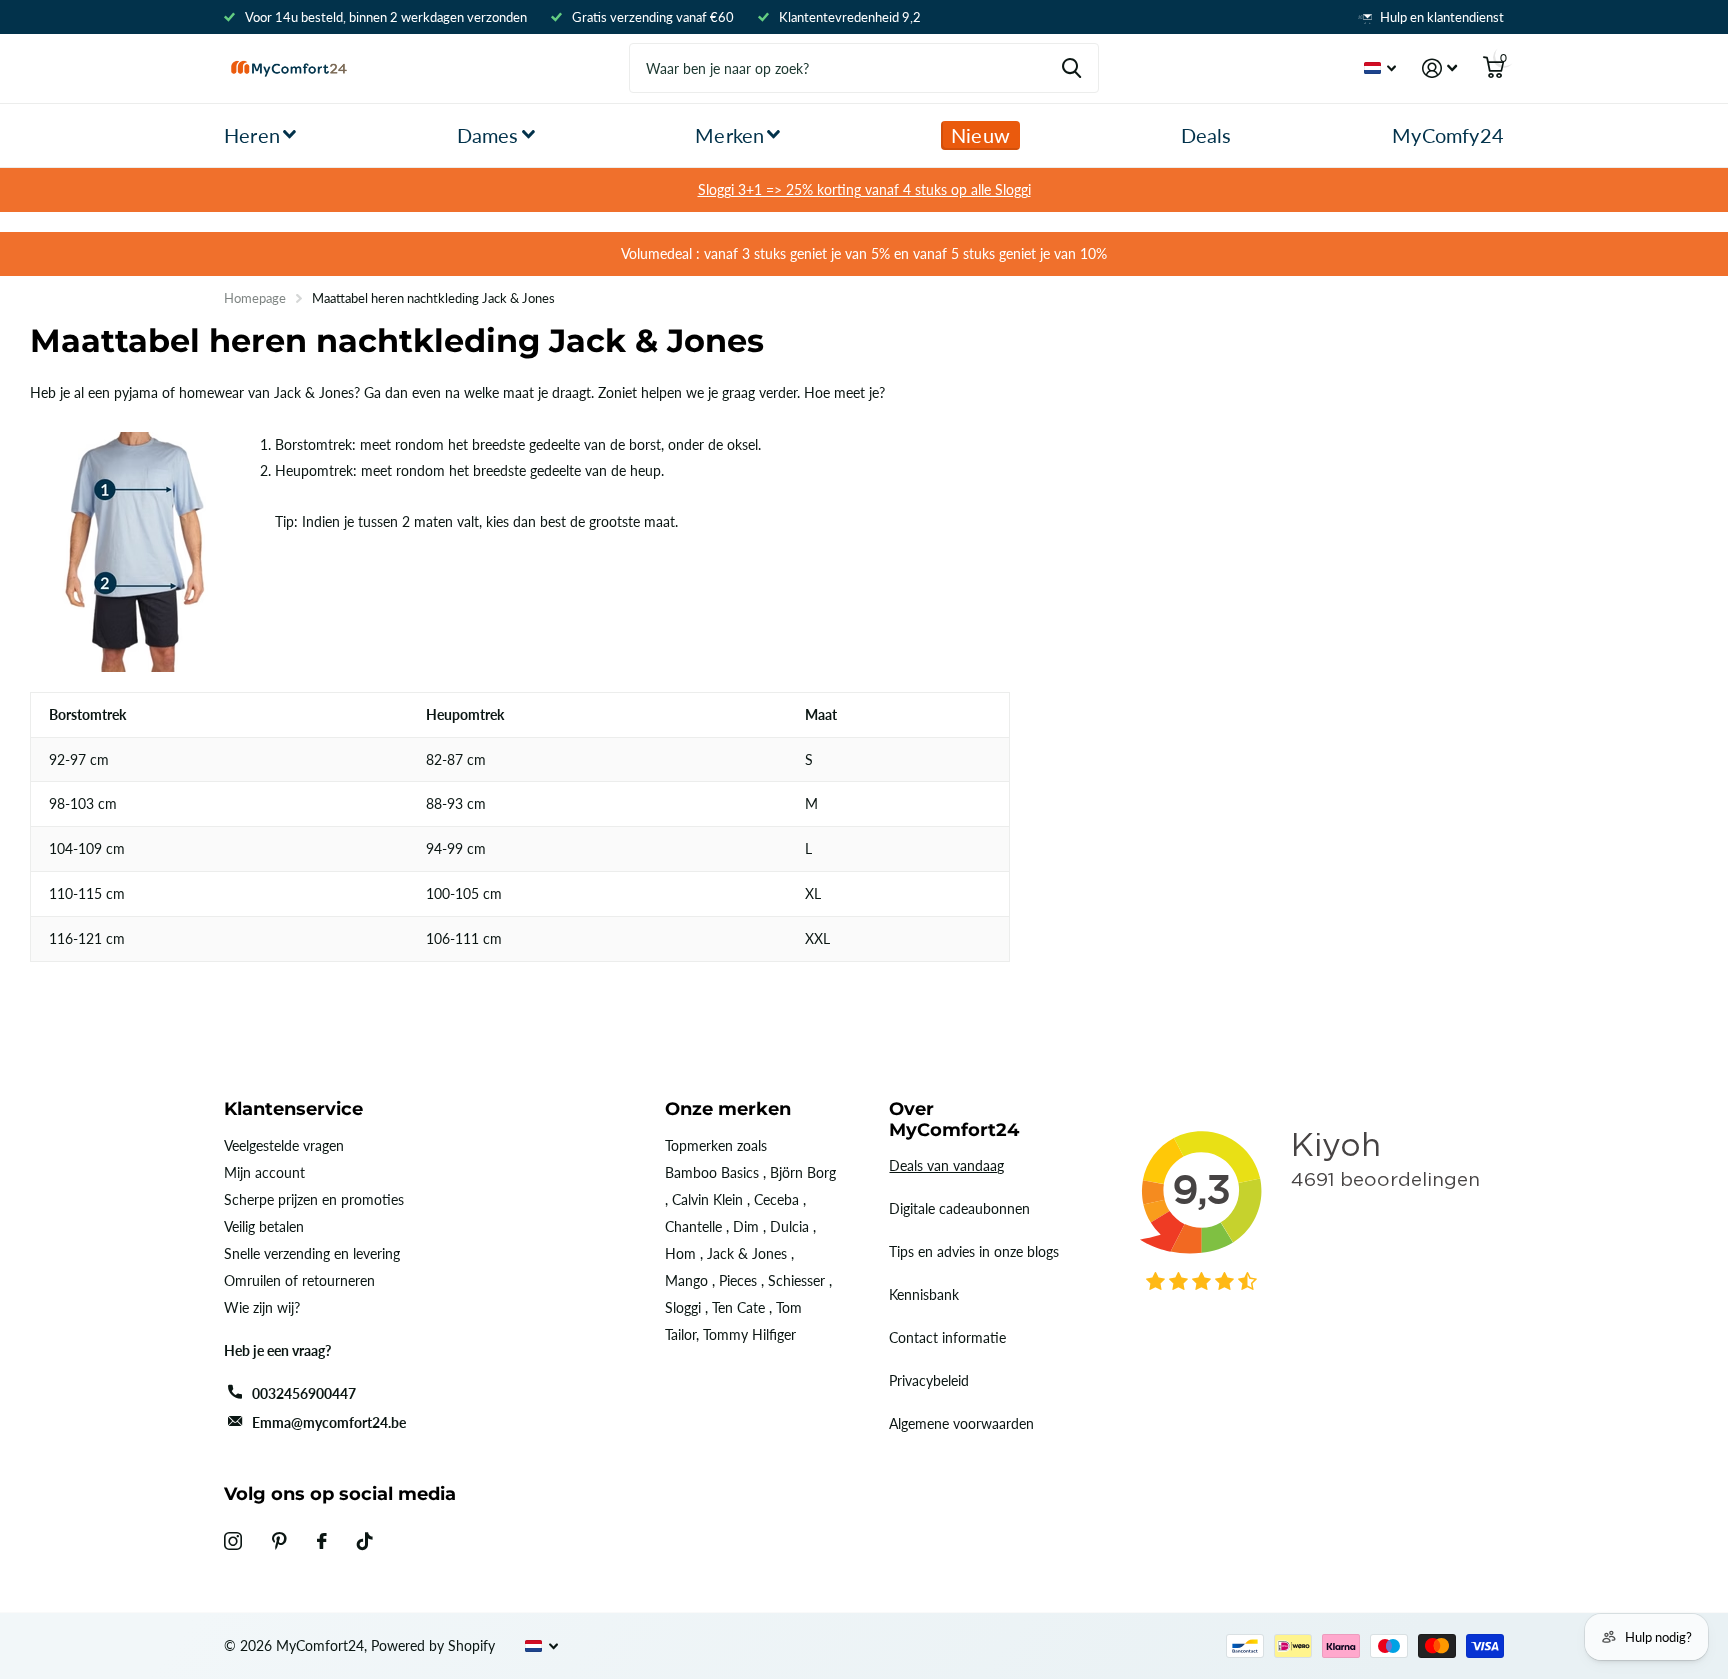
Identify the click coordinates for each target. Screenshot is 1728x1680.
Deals (1206, 135)
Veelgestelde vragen (284, 1145)
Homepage (255, 298)
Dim (746, 1226)
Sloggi (683, 1307)
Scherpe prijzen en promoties (314, 1199)
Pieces (738, 1280)
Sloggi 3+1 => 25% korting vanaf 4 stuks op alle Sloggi (864, 189)
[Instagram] (233, 1541)
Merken (729, 135)
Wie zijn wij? (262, 1307)
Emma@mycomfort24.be (329, 1422)
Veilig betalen (264, 1226)
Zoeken (1071, 68)
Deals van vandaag (946, 1165)
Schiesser (796, 1280)
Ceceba (776, 1199)
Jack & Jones (747, 1253)
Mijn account (264, 1172)
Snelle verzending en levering (312, 1253)
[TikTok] (365, 1541)
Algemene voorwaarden (961, 1423)
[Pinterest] (279, 1541)
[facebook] (322, 1541)
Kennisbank (924, 1294)
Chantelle (693, 1226)
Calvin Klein (707, 1199)
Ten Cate (738, 1307)
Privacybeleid (929, 1380)
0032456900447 (304, 1393)
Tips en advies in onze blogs (974, 1251)
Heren (252, 135)
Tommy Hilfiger (749, 1334)
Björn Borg (803, 1172)
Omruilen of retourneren (299, 1280)
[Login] (1439, 68)
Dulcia (789, 1226)
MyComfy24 (1448, 135)
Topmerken (699, 1145)
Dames (488, 135)
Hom (680, 1253)
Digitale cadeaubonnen (959, 1208)
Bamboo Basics (712, 1172)
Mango (686, 1280)
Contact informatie (947, 1337)
